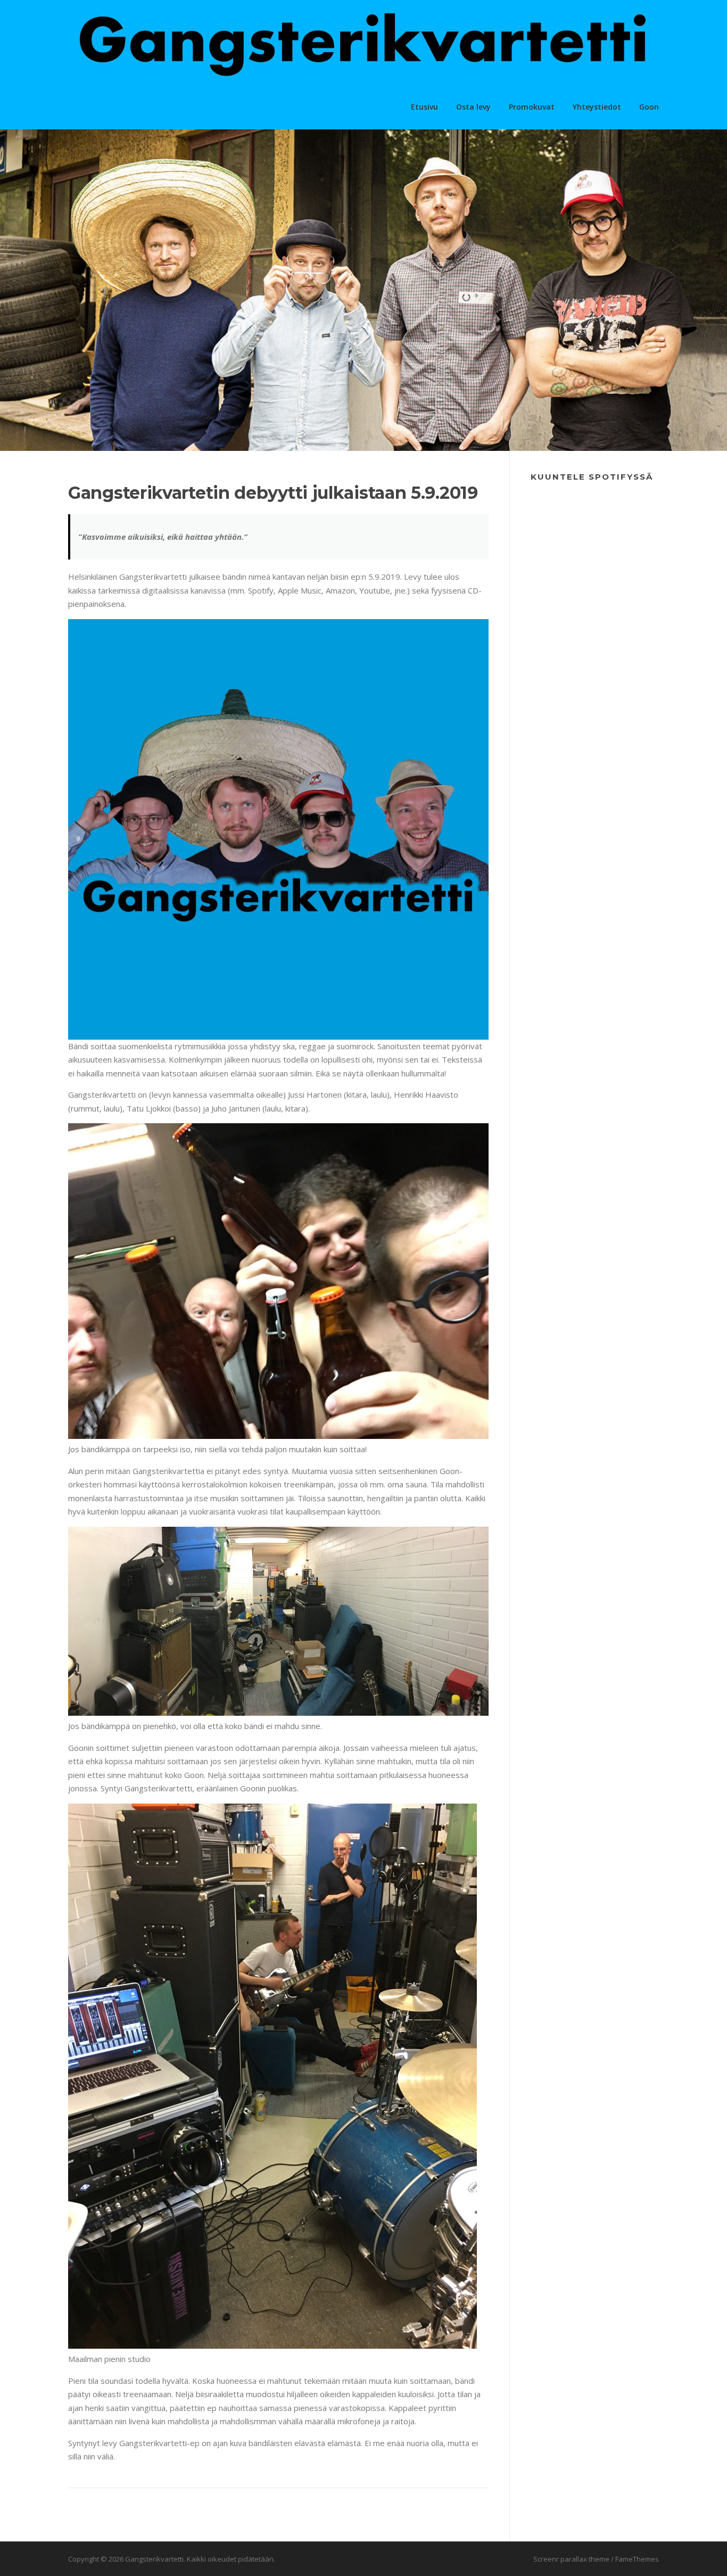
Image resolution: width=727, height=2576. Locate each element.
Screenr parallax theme (571, 2559)
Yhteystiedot (597, 107)
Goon (649, 107)
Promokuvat (532, 107)
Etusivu (424, 107)
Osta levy (473, 107)
